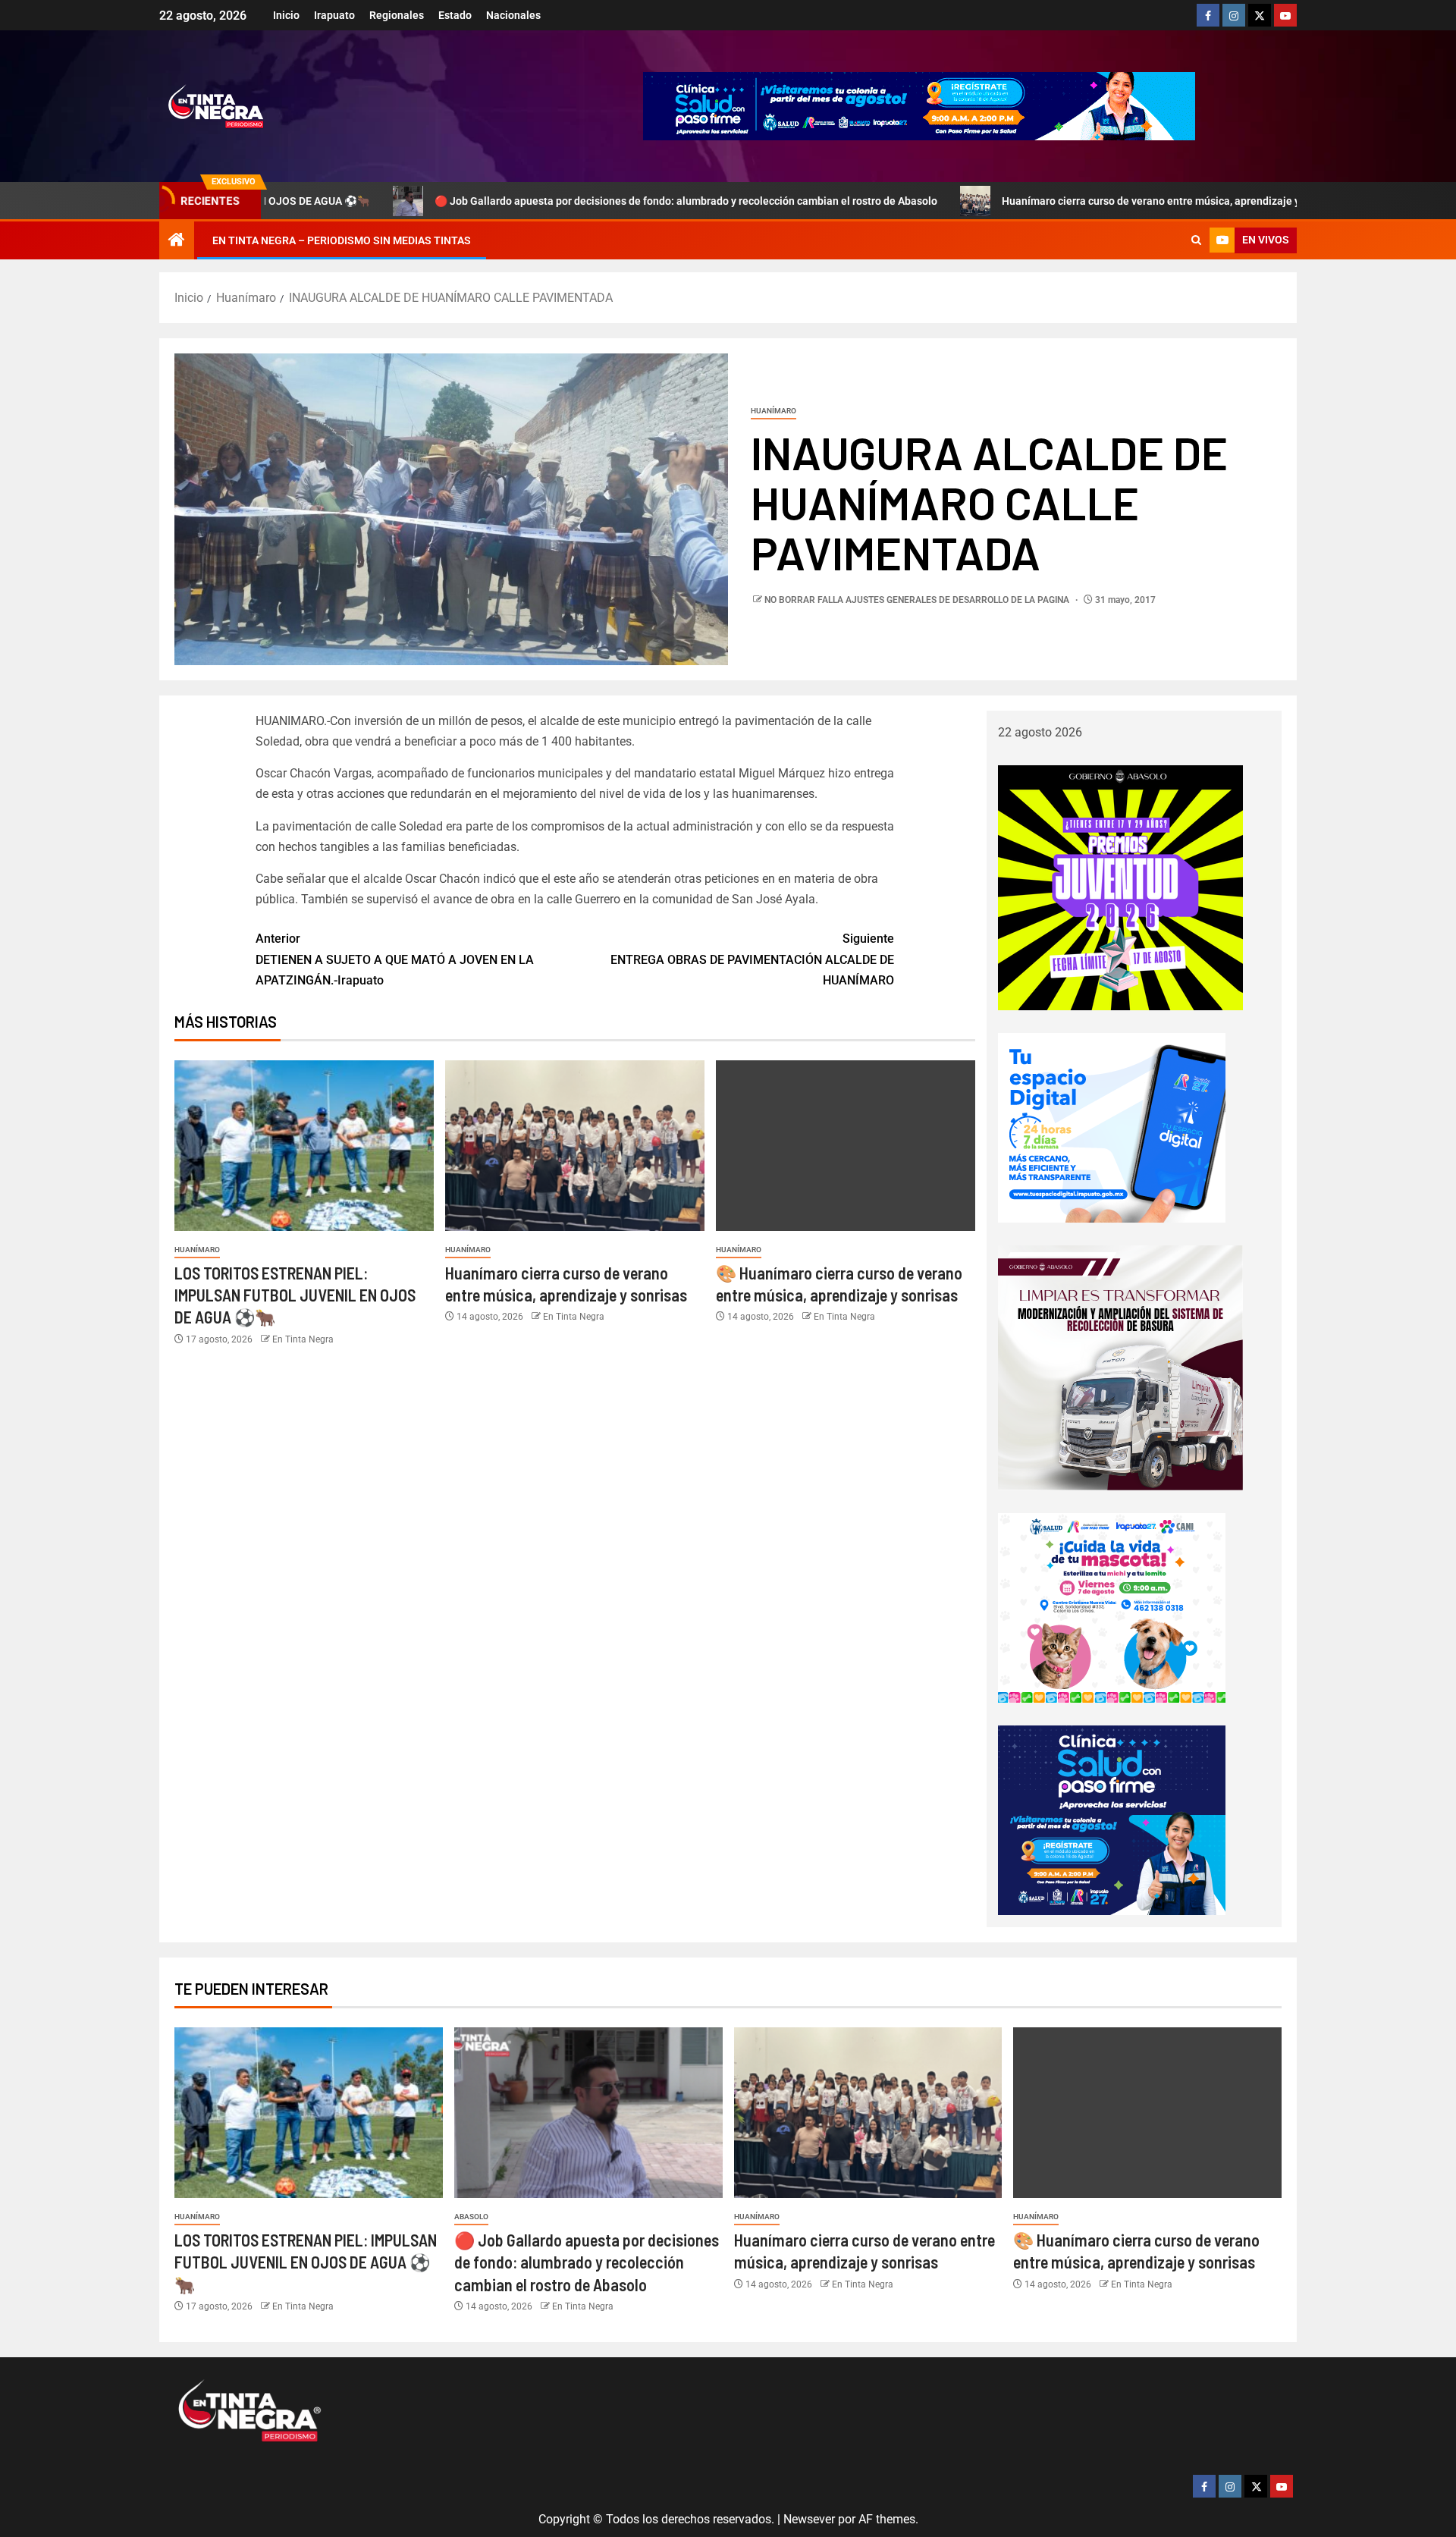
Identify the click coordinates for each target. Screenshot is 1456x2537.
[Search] (1196, 240)
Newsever (809, 2519)
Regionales (397, 15)
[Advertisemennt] (919, 105)
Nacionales (513, 15)
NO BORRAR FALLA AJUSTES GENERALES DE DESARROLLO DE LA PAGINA (918, 600)
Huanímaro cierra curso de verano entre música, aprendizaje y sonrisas (1067, 201)
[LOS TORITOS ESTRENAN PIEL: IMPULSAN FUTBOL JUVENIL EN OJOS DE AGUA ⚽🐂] (304, 1146)
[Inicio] (177, 241)
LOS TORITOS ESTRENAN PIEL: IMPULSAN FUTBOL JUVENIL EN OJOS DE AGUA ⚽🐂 (295, 1295)
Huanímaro (773, 411)
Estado (455, 15)
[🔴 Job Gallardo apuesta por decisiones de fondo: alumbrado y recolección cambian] (588, 2113)
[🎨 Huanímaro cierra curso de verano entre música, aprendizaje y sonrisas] (846, 1146)
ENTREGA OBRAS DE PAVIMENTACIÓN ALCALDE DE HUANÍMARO (752, 959)
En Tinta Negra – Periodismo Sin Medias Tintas (342, 240)
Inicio (286, 15)
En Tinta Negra (303, 1339)
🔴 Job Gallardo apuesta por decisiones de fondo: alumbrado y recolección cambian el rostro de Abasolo (581, 201)
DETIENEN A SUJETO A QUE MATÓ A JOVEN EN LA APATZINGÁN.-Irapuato (395, 959)
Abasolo (471, 2217)
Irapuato (334, 15)
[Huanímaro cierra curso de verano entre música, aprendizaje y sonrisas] (575, 1146)
